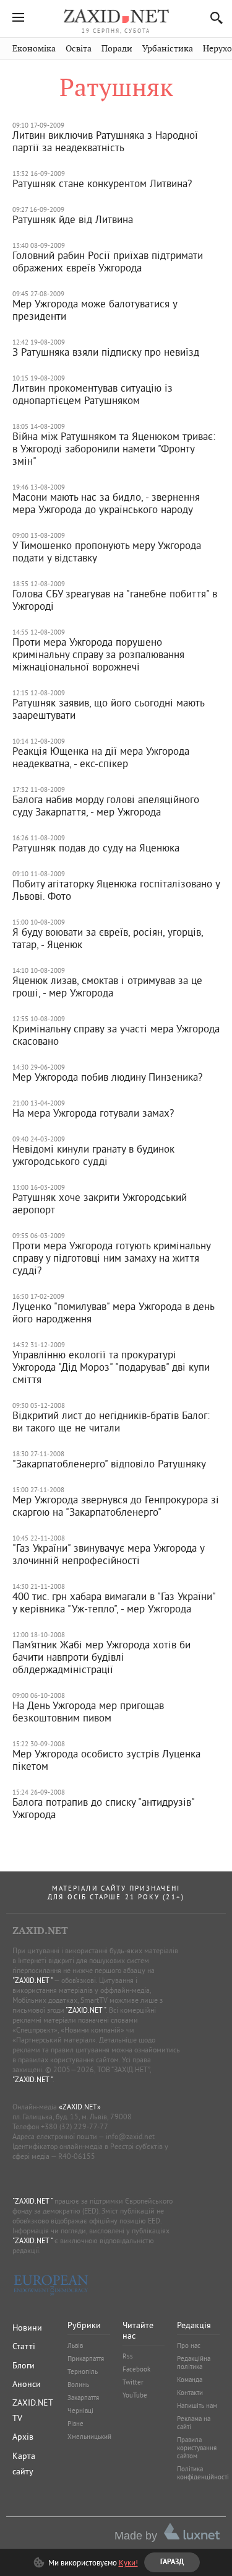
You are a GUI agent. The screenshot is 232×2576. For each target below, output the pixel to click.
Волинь (78, 2385)
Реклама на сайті (194, 2423)
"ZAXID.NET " (32, 1980)
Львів (75, 2345)
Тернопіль (83, 2372)
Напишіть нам (197, 2406)
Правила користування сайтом (197, 2448)
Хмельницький (89, 2437)
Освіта (79, 49)
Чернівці (80, 2411)
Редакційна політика (194, 2363)
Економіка (34, 49)
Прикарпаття (86, 2358)
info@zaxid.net (130, 2136)
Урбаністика (168, 49)
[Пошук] (213, 18)
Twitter (133, 2382)
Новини (27, 2328)
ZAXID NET (116, 16)
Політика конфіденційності (203, 2473)
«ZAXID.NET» (80, 2107)
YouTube (135, 2395)
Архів (23, 2437)
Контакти (190, 2393)
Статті (24, 2346)
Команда (190, 2380)
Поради (117, 49)
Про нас (189, 2345)
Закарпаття (83, 2398)
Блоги (24, 2365)
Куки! (128, 2562)
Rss (128, 2356)
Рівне (75, 2424)
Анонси (27, 2384)
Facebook (136, 2369)
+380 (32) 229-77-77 (75, 2126)
